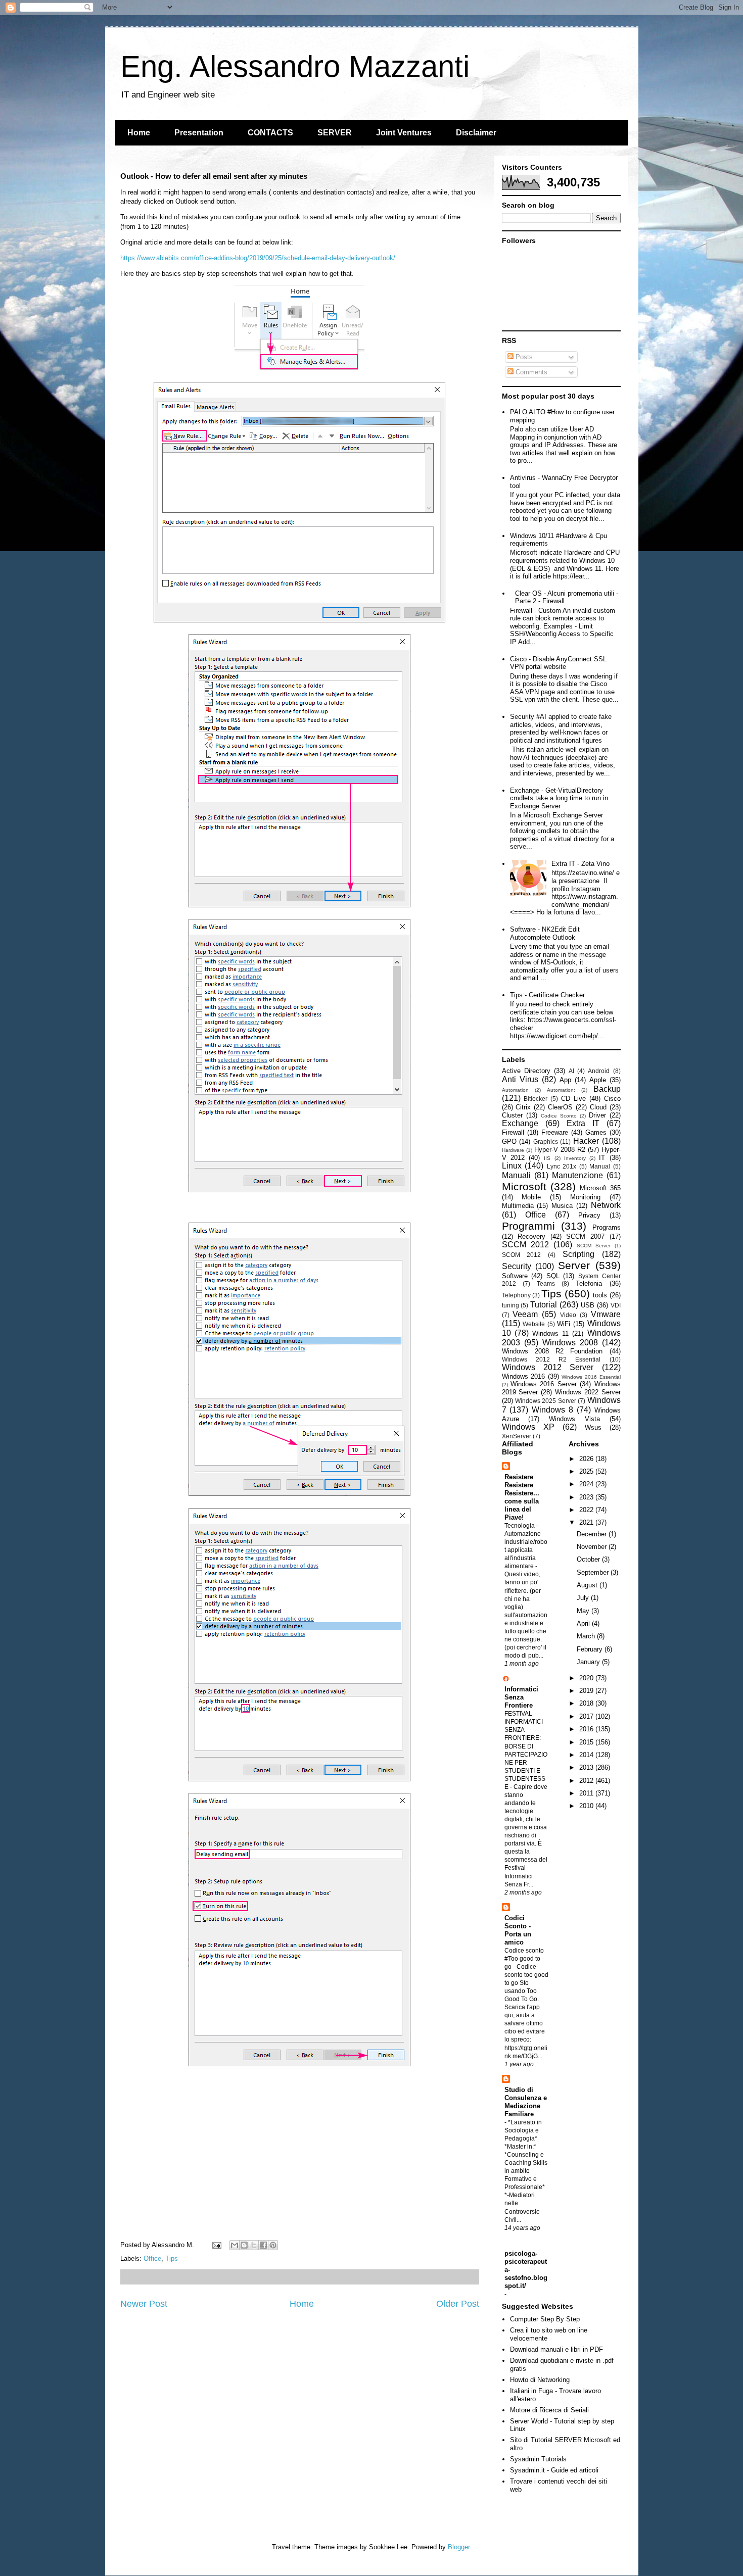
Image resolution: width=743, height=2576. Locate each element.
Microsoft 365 (600, 1188)
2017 (587, 1716)
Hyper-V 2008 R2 (560, 1150)
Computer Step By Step (545, 2319)
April (584, 1623)
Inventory (575, 1158)
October (589, 1559)
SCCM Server (594, 1246)
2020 (587, 1678)
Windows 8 (552, 1410)
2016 (587, 1729)
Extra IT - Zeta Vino (581, 864)
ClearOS (560, 1107)
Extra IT (583, 1123)
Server (574, 1265)
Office (152, 2258)
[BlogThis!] (244, 2245)
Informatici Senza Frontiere (521, 1697)
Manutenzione (577, 1175)
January (589, 1662)
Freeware (555, 1132)
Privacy (589, 1215)
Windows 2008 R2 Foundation (552, 1351)
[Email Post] (217, 2245)
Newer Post (144, 2304)
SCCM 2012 (525, 1245)
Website (534, 1324)
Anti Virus (520, 1079)
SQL (553, 1276)
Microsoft (524, 1186)
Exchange (520, 1123)
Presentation (199, 133)
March (587, 1636)
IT (602, 1158)
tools (600, 1295)
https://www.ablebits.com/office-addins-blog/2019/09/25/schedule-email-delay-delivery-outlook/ (258, 258)
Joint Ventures (404, 133)
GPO (509, 1141)
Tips (172, 2258)
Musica (562, 1206)
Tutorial (544, 1305)
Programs (607, 1227)
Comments (530, 372)
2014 (587, 1755)
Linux (512, 1166)
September (594, 1572)
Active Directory (526, 1071)
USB (588, 1305)
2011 (587, 1793)
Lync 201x (562, 1166)
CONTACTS (270, 133)
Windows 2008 (570, 1343)
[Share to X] (254, 2245)
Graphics (546, 1141)
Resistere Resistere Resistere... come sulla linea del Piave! (522, 1497)
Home (139, 133)
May (584, 1611)
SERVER (335, 133)
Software (515, 1276)
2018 (587, 1703)
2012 (587, 1781)
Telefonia (589, 1283)
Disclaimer (476, 133)
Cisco (612, 1099)
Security (517, 1266)
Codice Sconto (559, 1116)
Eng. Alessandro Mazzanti (295, 66)
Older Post (458, 2304)
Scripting (578, 1254)
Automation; (561, 1090)
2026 (587, 1459)
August (588, 1585)
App (565, 1080)
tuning (510, 1305)
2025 (587, 1471)
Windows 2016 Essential (591, 1377)
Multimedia (518, 1206)
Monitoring (585, 1197)
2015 (587, 1742)
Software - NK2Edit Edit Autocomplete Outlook (545, 933)
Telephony (516, 1295)
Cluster (512, 1115)
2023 (587, 1497)
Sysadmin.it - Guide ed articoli (554, 2470)
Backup (607, 1089)
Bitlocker (536, 1099)
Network (606, 1205)
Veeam (525, 1314)
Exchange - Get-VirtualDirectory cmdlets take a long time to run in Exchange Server (559, 798)
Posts (523, 357)
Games (596, 1132)
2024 (587, 1484)
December (593, 1534)
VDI (616, 1305)
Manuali (516, 1175)
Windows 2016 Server (544, 1384)
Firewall (513, 1132)
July (584, 1598)
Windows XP (528, 1427)
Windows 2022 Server (588, 1392)
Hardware (513, 1150)
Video (568, 1315)
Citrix (523, 1107)
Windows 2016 (524, 1376)
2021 (587, 1522)
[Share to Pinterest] (273, 2245)
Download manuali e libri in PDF (556, 2349)
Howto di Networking (540, 2380)
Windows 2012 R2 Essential (551, 1359)
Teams (546, 1283)
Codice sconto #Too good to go (524, 1959)
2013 (587, 1767)
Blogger (459, 2547)
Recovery (531, 1236)
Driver (597, 1115)
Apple (598, 1080)
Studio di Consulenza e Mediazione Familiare (526, 2102)
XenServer (517, 1436)
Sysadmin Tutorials (538, 2459)
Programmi (528, 1226)
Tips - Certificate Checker (547, 995)
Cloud (598, 1107)
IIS (547, 1158)
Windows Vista (574, 1419)
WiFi (564, 1324)
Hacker (586, 1141)
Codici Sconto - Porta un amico (518, 1930)
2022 (587, 1510)
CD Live (573, 1099)
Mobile (531, 1197)
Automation (515, 1090)
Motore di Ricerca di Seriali (549, 2410)
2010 (587, 1806)
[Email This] (235, 2245)
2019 (587, 1691)
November (593, 1547)
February (591, 1649)
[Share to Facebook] (263, 2245)
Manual (600, 1166)
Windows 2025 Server (546, 1401)
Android (599, 1071)
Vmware (606, 1314)
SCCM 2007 (585, 1236)
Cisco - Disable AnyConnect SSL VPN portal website (558, 663)
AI (571, 1071)
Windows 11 (550, 1333)
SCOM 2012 (522, 1255)
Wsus (593, 1427)
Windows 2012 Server (548, 1367)
